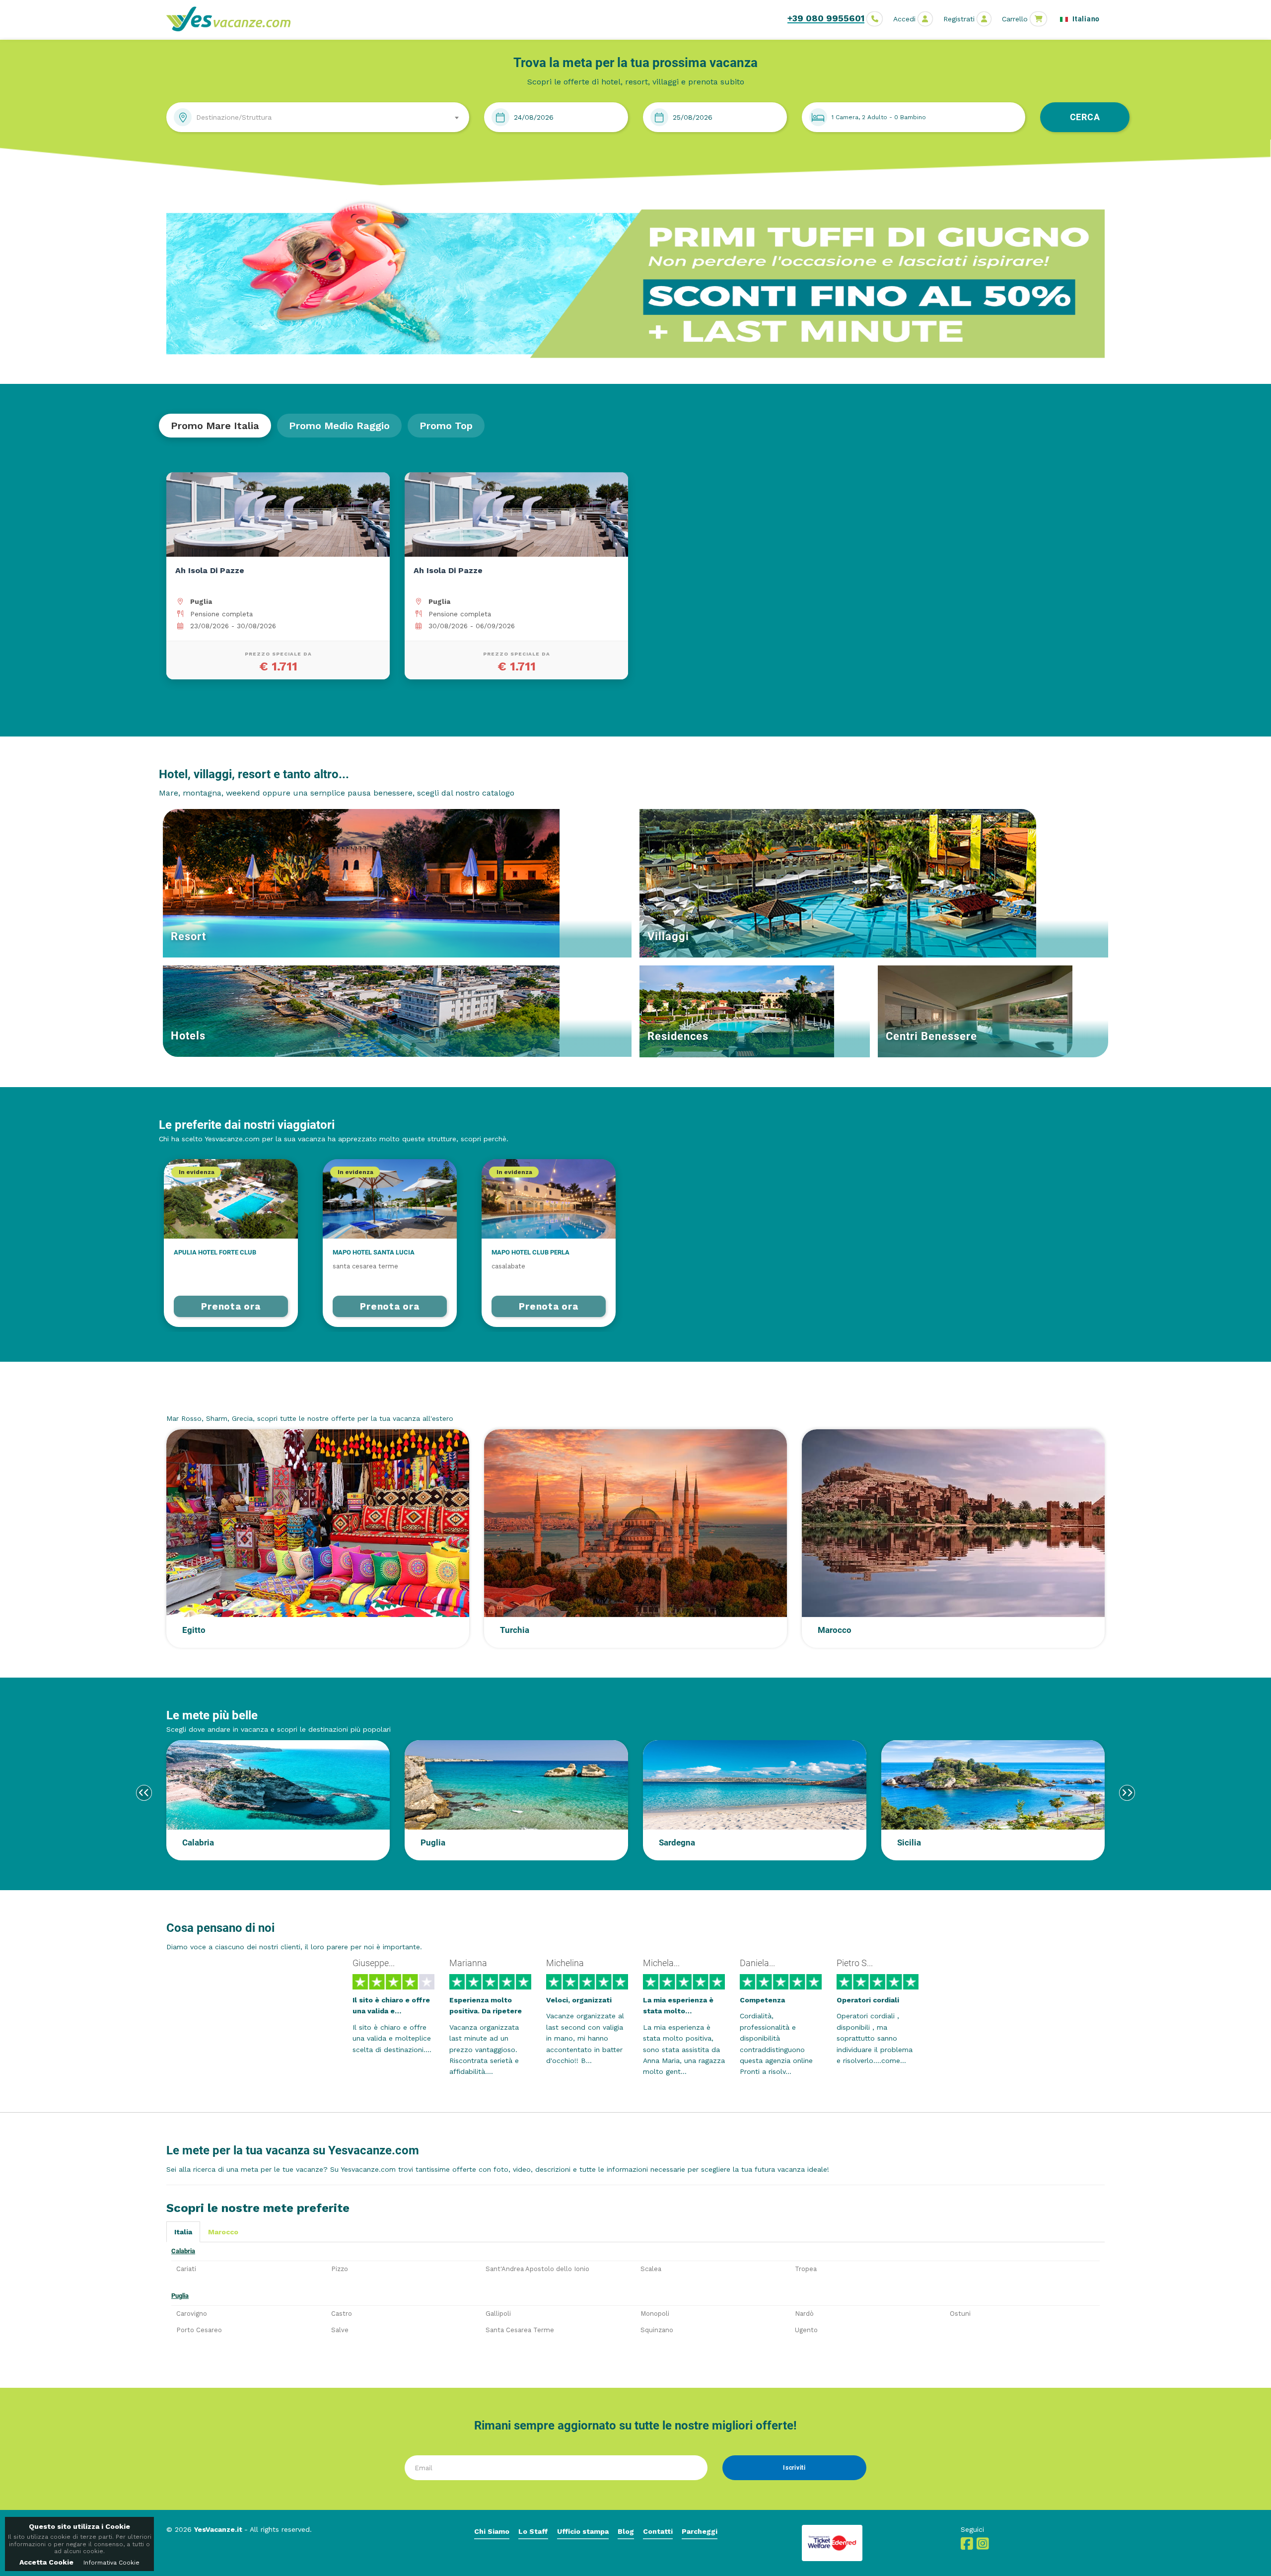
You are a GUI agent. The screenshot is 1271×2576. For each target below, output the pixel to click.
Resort (188, 936)
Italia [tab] (183, 2232)
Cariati (186, 2269)
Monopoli (655, 2314)
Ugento (806, 2330)
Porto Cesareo (199, 2330)
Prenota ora (231, 1306)
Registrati (959, 19)
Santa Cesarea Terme (520, 2330)
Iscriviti (794, 2468)
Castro (342, 2314)
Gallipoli (498, 2314)
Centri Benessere (931, 1036)
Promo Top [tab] (446, 426)
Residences (678, 1036)
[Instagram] (983, 2546)
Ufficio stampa (583, 2531)
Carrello (1015, 19)
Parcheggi (700, 2531)
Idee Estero (197, 1399)
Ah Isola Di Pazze (210, 570)
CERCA (1085, 117)
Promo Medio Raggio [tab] (339, 426)
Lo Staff (533, 2531)
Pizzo (340, 2269)
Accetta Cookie (46, 2562)
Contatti (658, 2531)
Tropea (806, 2269)
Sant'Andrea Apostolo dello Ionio (537, 2269)
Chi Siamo (492, 2531)
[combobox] (318, 117)
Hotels (188, 1036)
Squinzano (657, 2330)
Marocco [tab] (223, 2232)
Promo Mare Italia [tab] (215, 426)
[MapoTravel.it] (232, 19)
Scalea (651, 2269)
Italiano (1085, 19)
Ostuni (960, 2314)
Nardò (804, 2314)
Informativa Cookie (111, 2563)
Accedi (904, 19)
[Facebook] (967, 2546)
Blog (626, 2531)
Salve (340, 2330)
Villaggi (668, 936)
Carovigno (192, 2314)
